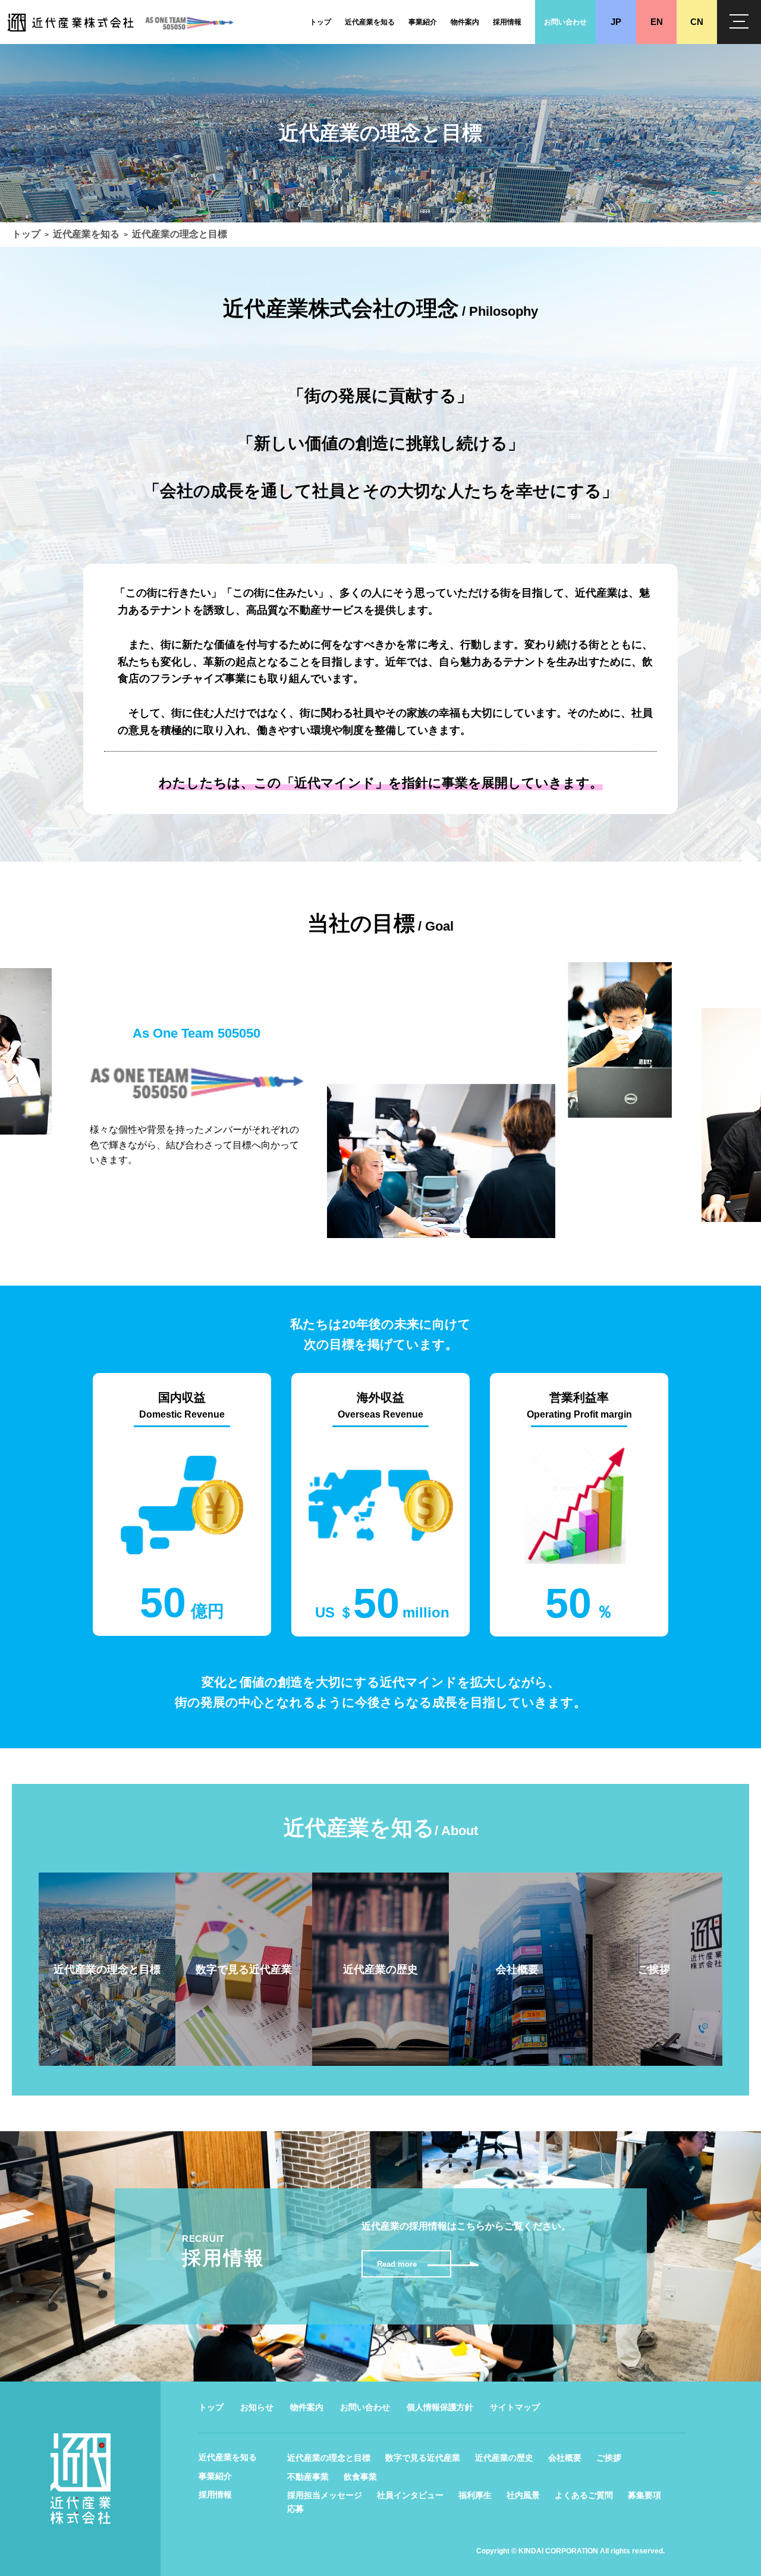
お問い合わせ (365, 2407)
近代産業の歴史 (504, 2458)
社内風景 (523, 2495)
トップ (26, 234)
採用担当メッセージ (325, 2495)
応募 (295, 2509)
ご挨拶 (609, 2458)
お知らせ (257, 2407)
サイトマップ (515, 2407)
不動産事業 (308, 2477)
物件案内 (307, 2407)
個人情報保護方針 (440, 2407)
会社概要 (565, 2458)
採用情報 (215, 2495)
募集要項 (644, 2495)
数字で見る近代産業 (423, 2458)
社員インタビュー (410, 2495)
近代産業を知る (86, 234)
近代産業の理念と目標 (329, 2458)
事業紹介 (215, 2476)
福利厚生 (475, 2495)
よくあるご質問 (584, 2495)
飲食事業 (360, 2477)
